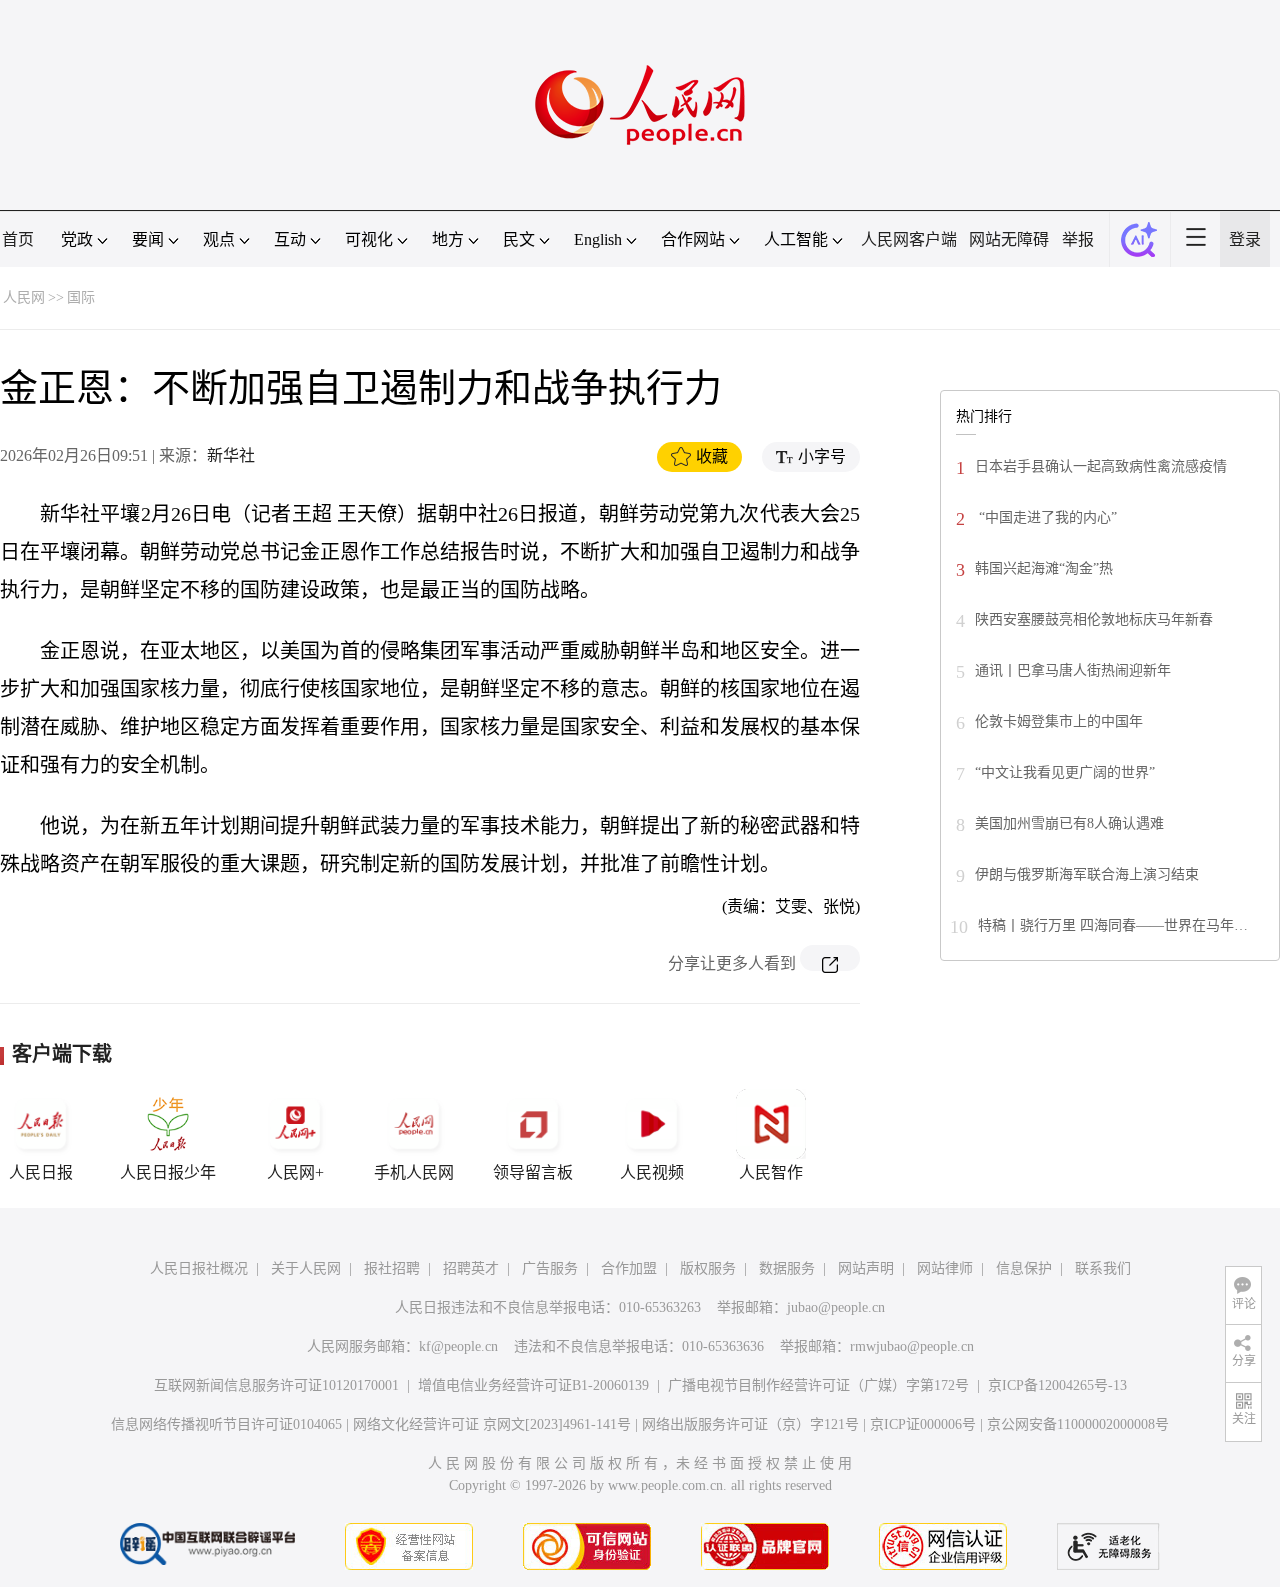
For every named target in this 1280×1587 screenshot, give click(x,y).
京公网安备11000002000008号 (1078, 1424)
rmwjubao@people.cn (912, 1346)
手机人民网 (414, 1172)
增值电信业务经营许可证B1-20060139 (533, 1385)
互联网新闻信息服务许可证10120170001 (276, 1385)
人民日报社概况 (199, 1268)
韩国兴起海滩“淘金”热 (1044, 568)
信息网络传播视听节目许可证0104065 (226, 1424)
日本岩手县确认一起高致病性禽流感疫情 (1101, 466)
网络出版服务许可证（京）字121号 (750, 1424)
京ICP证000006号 (923, 1424)
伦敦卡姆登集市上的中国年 (1059, 721)
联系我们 (1103, 1268)
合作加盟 (629, 1268)
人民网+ (295, 1172)
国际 (81, 297)
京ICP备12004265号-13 (1057, 1385)
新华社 (231, 455)
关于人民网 (306, 1268)
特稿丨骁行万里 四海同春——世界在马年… (1113, 925)
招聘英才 (471, 1268)
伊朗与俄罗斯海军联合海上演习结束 (1087, 874)
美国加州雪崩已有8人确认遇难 (1069, 823)
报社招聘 (392, 1268)
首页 (18, 239)
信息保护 (1024, 1268)
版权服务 (708, 1268)
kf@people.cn (458, 1346)
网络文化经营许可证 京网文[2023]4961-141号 (492, 1424)
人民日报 (41, 1172)
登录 (1245, 239)
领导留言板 (533, 1172)
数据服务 (787, 1268)
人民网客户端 (909, 239)
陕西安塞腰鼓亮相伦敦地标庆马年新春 (1094, 619)
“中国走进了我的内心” (1046, 517)
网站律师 (945, 1268)
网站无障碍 (1009, 239)
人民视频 (652, 1172)
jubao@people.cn (836, 1307)
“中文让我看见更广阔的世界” (1065, 772)
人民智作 (771, 1172)
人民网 (24, 297)
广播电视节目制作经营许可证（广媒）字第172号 (818, 1385)
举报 (1078, 239)
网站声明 (866, 1268)
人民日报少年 (168, 1172)
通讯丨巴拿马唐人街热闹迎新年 (1073, 670)
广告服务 (550, 1268)
